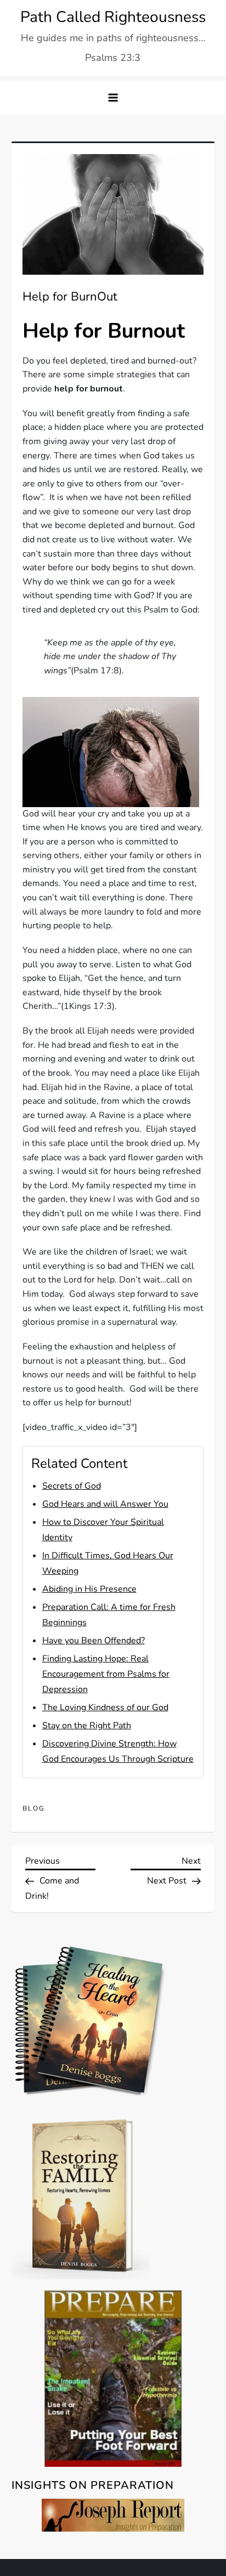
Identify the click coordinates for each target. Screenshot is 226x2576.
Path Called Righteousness (113, 17)
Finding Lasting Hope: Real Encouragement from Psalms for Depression (106, 1674)
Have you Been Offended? (94, 1641)
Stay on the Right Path (87, 1726)
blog (34, 1809)
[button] (113, 98)
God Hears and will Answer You (105, 1504)
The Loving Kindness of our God (105, 1707)
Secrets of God (72, 1486)
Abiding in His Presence (89, 1589)
